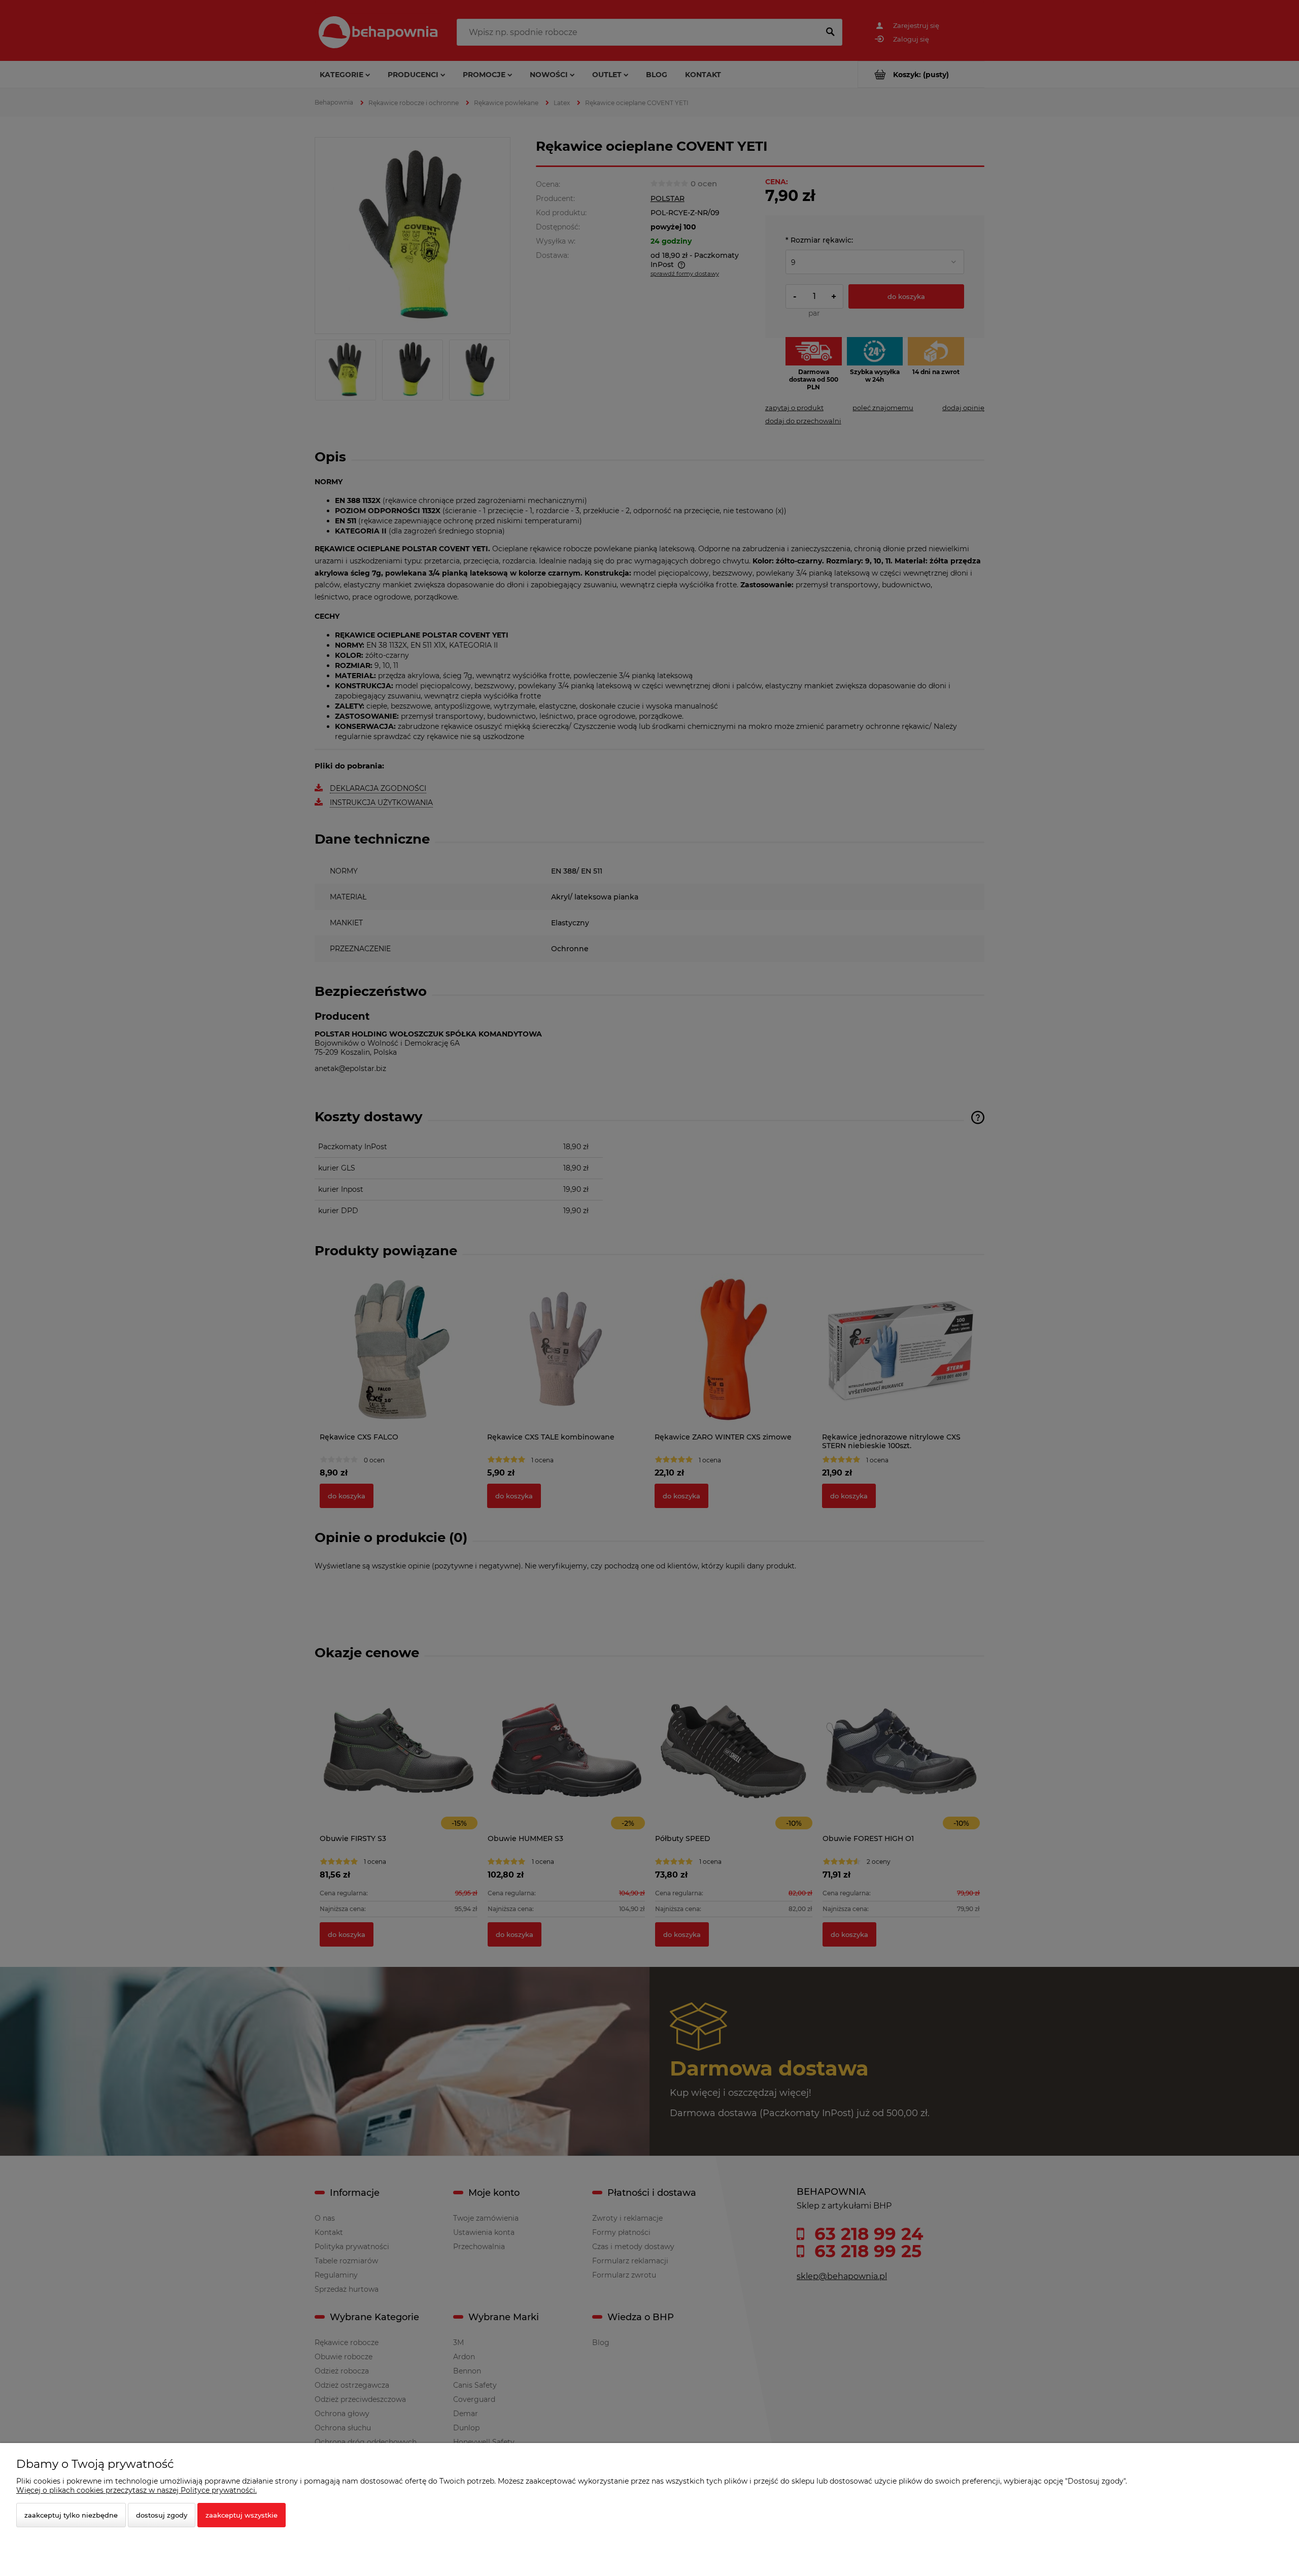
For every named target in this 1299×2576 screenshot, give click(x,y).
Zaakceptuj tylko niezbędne (71, 2515)
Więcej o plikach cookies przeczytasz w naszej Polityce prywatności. (136, 2490)
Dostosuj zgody (162, 2515)
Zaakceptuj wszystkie (242, 2515)
